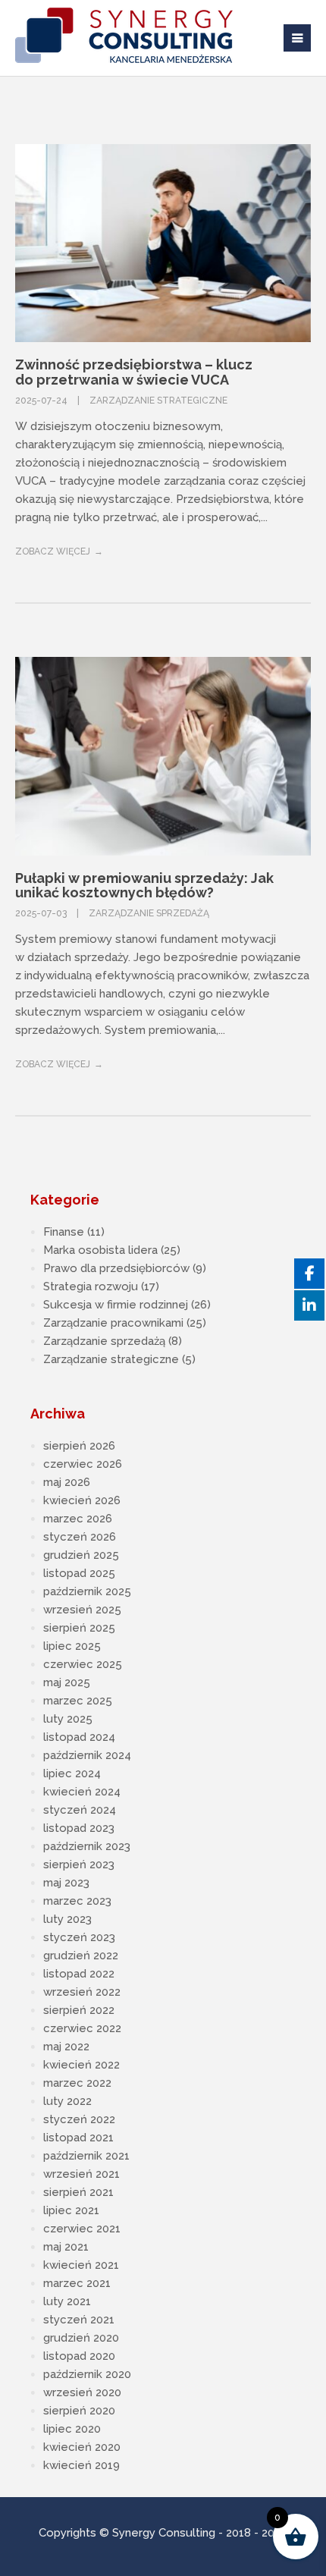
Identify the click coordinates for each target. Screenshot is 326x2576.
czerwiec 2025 (83, 1664)
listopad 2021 (78, 2138)
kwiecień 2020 (82, 2447)
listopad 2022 (79, 1974)
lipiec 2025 (72, 1646)
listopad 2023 (79, 1828)
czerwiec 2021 (82, 2229)
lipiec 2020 (72, 2429)
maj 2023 (66, 1883)
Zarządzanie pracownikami (113, 1323)
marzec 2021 (77, 2283)
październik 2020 (87, 2374)
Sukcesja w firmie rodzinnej (116, 1305)
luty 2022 (67, 2101)
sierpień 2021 (78, 2192)
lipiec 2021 (71, 2210)
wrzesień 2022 (82, 1992)
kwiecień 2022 (81, 2065)
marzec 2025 (78, 1701)
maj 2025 (67, 1682)
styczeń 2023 (79, 1937)
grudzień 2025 (81, 1555)
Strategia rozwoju (91, 1286)
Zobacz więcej (53, 551)
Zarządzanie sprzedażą (149, 913)
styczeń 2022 (79, 2119)
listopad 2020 (79, 2356)
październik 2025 (87, 1591)
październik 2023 (87, 1846)
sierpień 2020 (79, 2411)
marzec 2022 (77, 2083)
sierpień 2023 (79, 1864)
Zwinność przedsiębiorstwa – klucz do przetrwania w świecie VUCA (134, 372)
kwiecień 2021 (81, 2265)
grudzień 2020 (81, 2338)
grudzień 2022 (81, 1956)
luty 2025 (68, 1719)
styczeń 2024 (80, 1810)
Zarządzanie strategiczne (158, 401)
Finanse (64, 1232)
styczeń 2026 (80, 1537)
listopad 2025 (79, 1573)
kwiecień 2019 (81, 2465)
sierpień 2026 (79, 1446)
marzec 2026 (78, 1519)
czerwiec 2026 (83, 1464)
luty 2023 (67, 1919)
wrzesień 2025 (82, 1610)
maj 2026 (67, 1482)
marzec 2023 (77, 1901)
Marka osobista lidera (100, 1250)
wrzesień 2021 (81, 2174)
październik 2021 (86, 2156)
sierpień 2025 (79, 1628)
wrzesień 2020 (82, 2392)
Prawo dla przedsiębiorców (116, 1268)
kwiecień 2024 (82, 1792)
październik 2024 (87, 1755)
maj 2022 (66, 2047)
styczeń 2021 (79, 2320)
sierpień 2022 (79, 2010)
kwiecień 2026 (82, 1500)
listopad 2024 (79, 1737)
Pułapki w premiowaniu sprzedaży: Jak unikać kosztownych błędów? (144, 886)
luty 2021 (67, 2301)
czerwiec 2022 (82, 2028)
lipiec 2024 (72, 1773)
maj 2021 (66, 2247)
